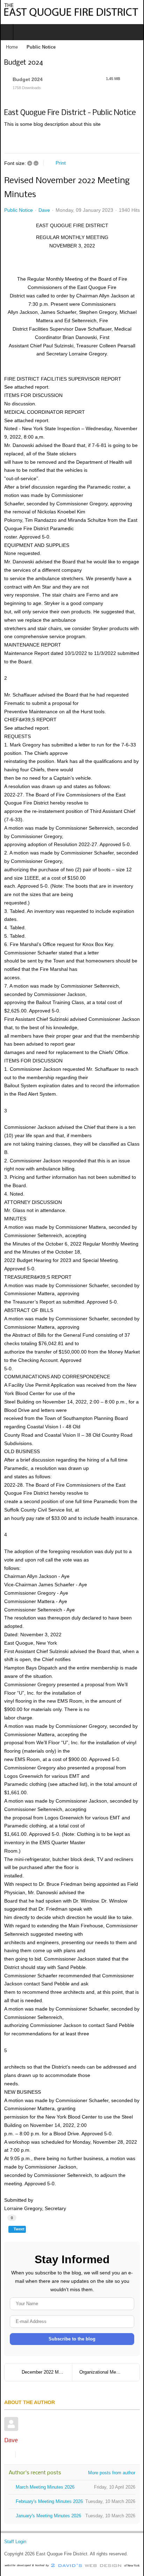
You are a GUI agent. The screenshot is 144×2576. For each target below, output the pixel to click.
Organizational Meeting (103, 2372)
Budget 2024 (28, 79)
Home (12, 47)
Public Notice (19, 210)
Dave (44, 210)
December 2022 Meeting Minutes (47, 2372)
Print (61, 163)
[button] (102, 142)
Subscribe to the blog (72, 2339)
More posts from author (112, 2473)
